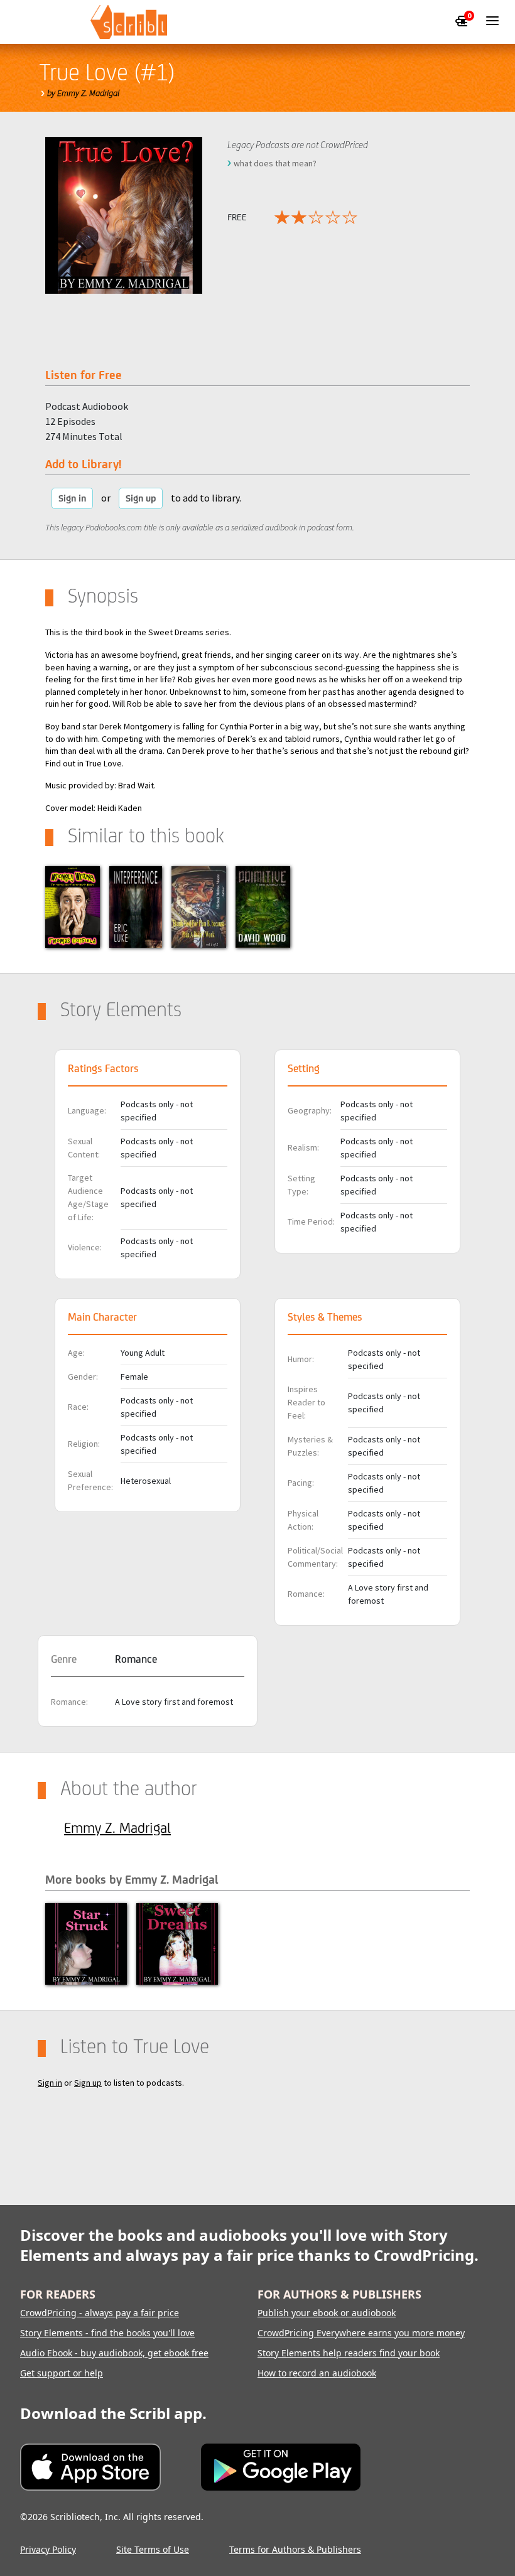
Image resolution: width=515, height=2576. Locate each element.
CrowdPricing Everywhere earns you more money (361, 2333)
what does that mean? (275, 163)
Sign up (141, 498)
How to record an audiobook (317, 2373)
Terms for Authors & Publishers (295, 2549)
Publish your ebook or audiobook (327, 2313)
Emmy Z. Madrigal (117, 1828)
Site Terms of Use (153, 2549)
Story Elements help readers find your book (349, 2353)
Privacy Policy (48, 2549)
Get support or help (62, 2373)
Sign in (72, 498)
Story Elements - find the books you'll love (107, 2333)
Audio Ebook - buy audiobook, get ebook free (114, 2353)
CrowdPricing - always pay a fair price (100, 2313)
